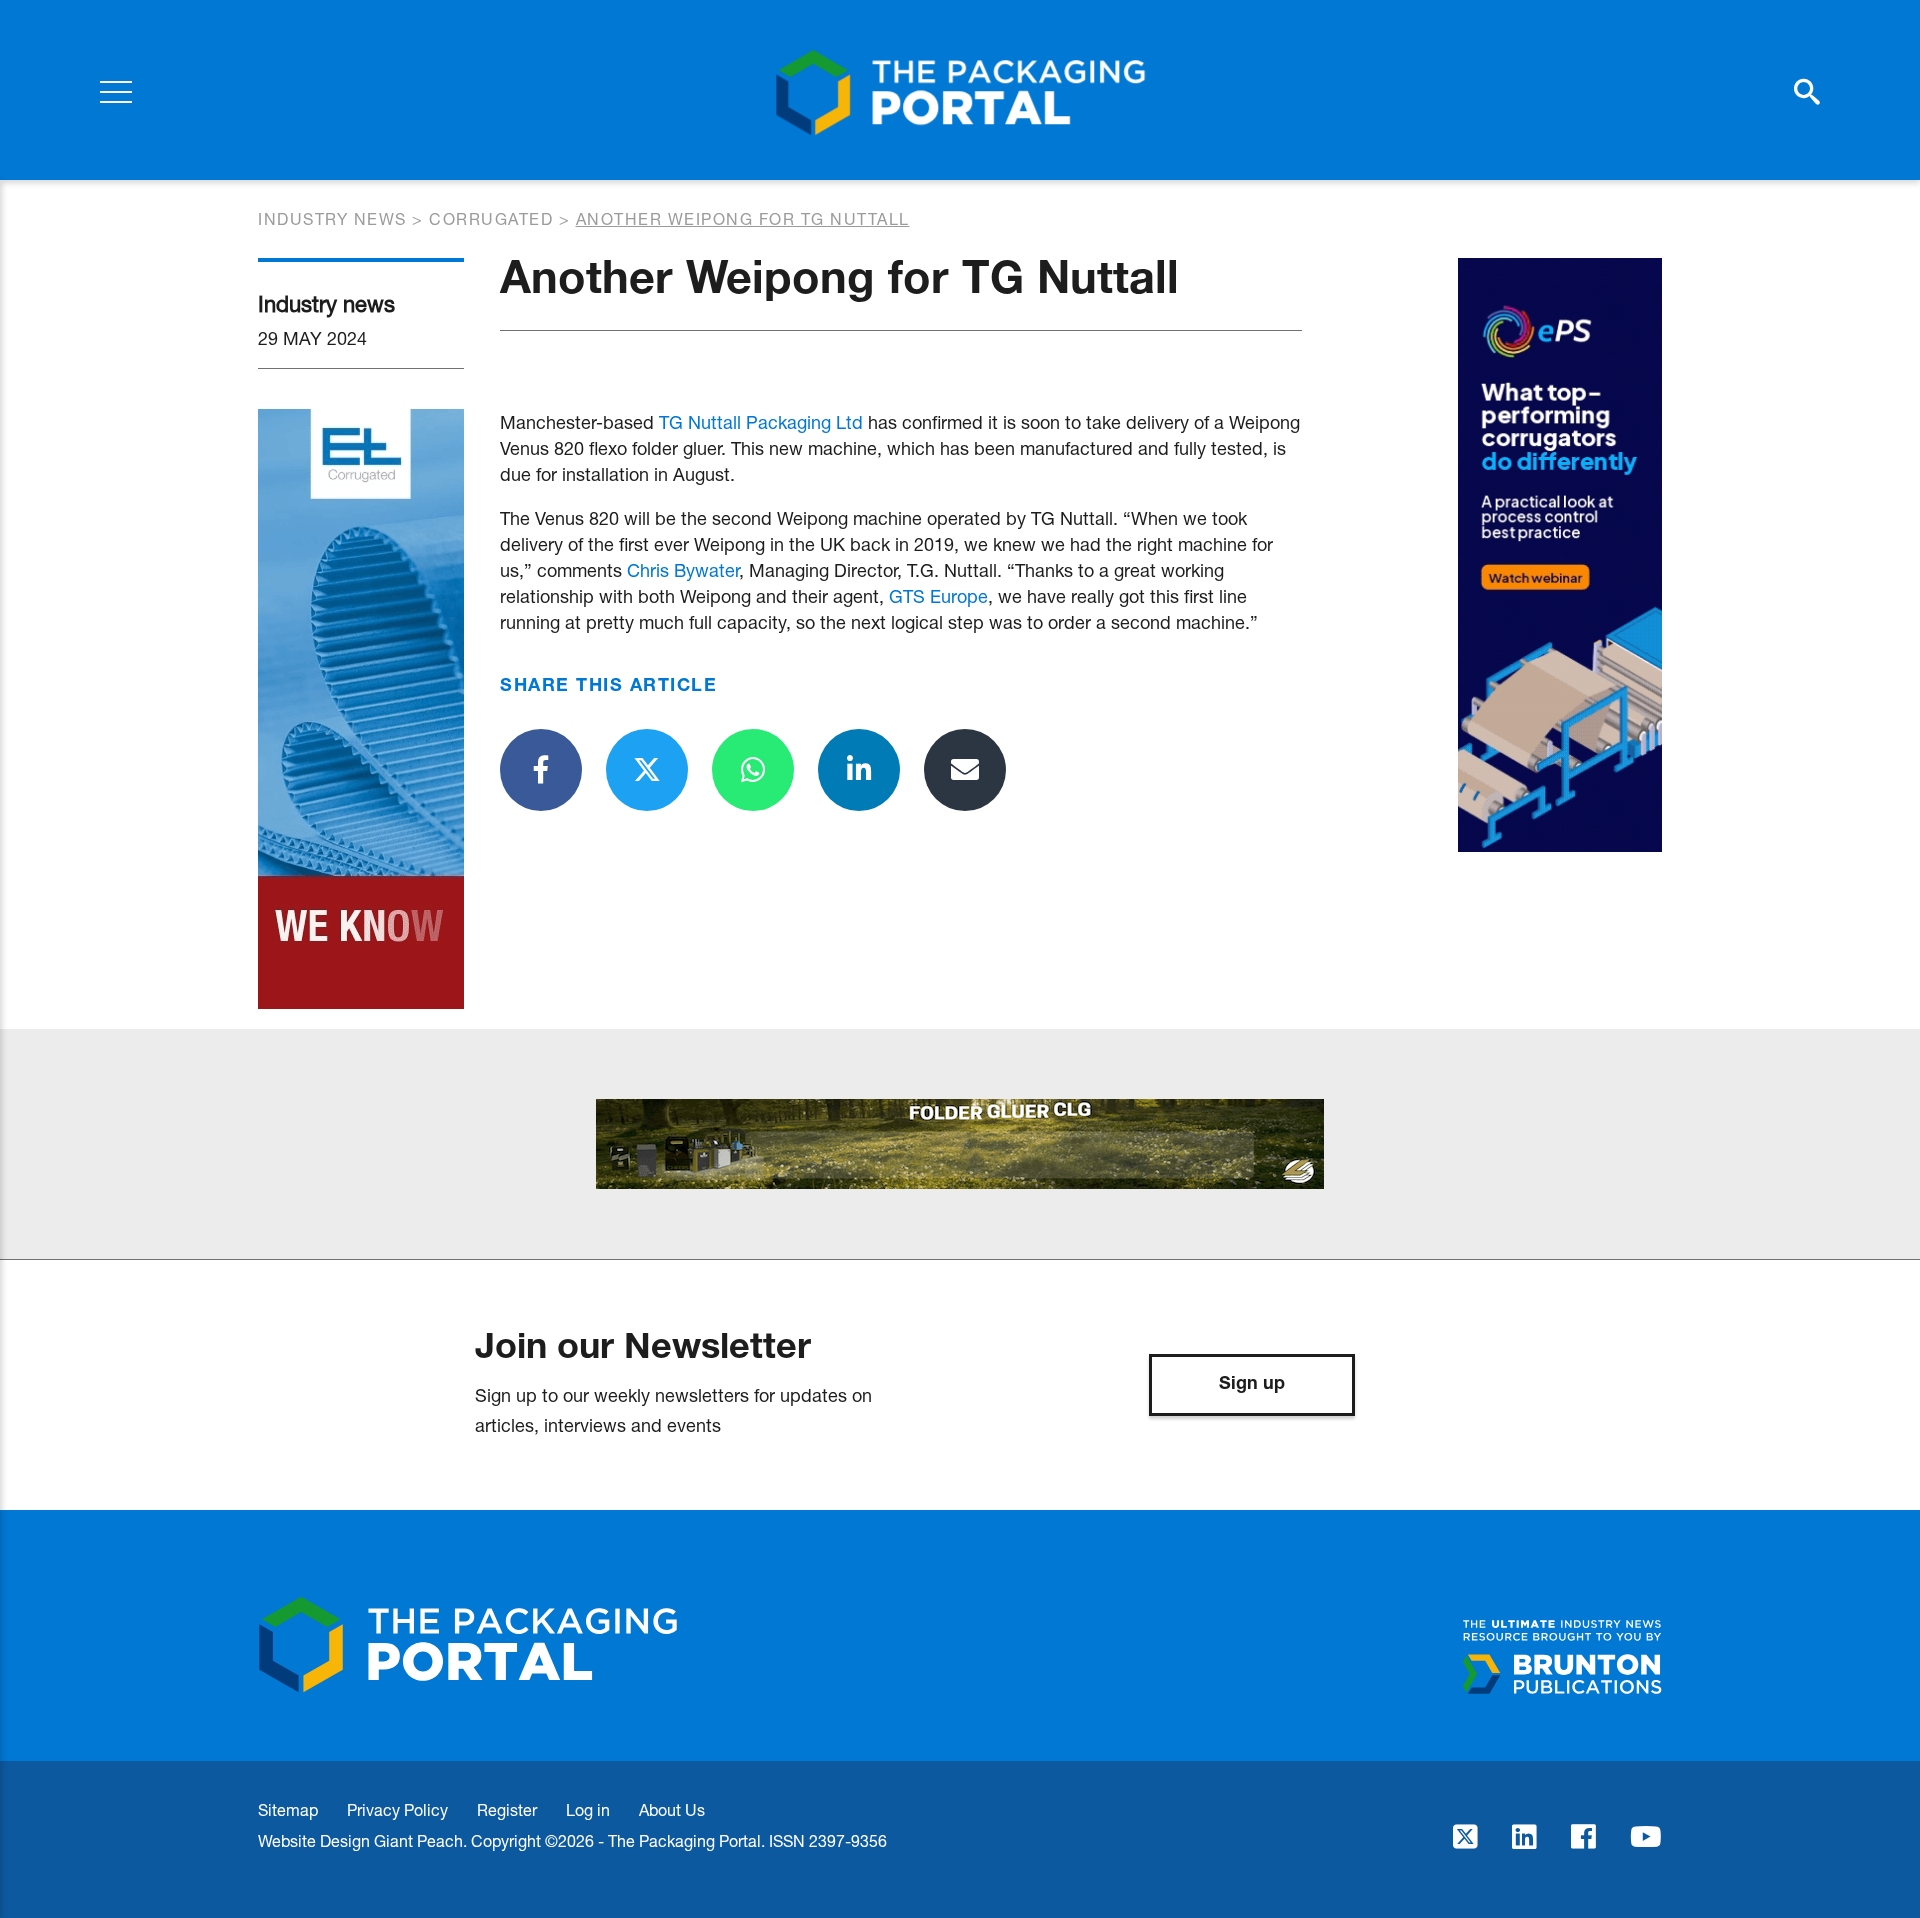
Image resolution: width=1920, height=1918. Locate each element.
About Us (672, 1809)
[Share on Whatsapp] (753, 770)
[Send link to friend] (965, 770)
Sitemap (288, 1809)
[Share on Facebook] (541, 770)
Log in (588, 1809)
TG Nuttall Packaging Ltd (761, 422)
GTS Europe (938, 596)
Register (507, 1809)
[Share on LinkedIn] (859, 770)
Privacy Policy (397, 1809)
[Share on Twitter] (647, 770)
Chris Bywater (683, 570)
